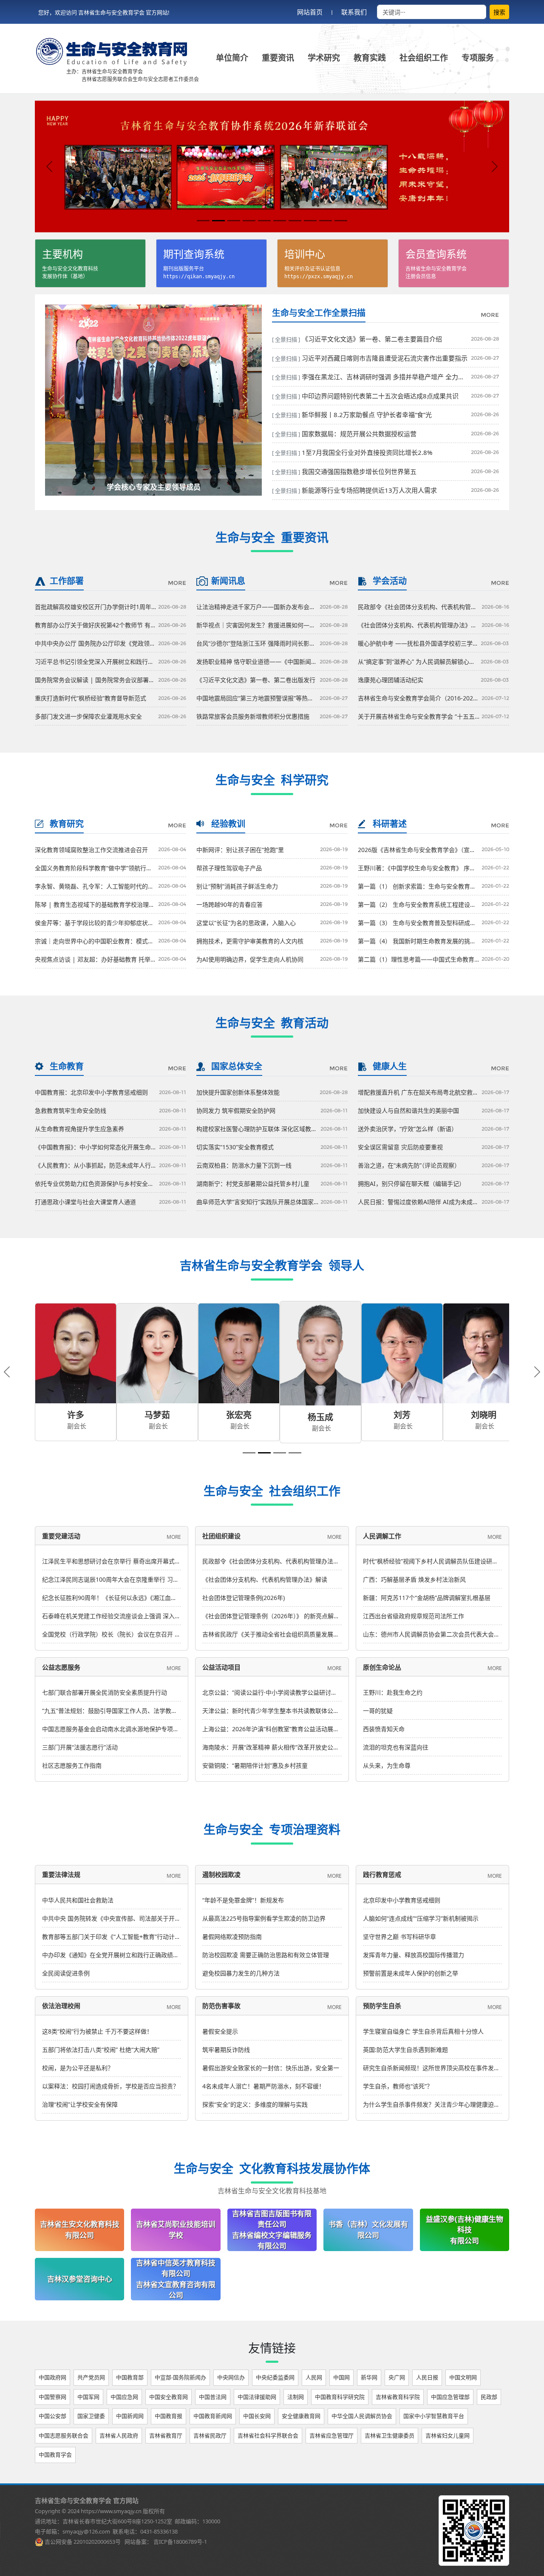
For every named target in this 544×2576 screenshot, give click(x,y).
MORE (490, 315)
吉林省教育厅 (166, 2431)
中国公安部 (52, 2412)
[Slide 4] (249, 221)
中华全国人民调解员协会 (362, 2412)
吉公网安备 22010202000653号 (83, 2537)
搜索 (499, 12)
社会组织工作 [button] (424, 58)
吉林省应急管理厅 (331, 2431)
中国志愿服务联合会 (64, 2431)
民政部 (489, 2393)
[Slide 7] (295, 221)
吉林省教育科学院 (398, 2393)
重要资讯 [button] (278, 58)
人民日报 (427, 2373)
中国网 (341, 2373)
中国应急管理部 (450, 2393)
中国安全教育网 (169, 2393)
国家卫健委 (91, 2412)
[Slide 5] (264, 221)
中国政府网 (52, 2373)
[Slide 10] (341, 221)
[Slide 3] (234, 221)
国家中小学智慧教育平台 (434, 2412)
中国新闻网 (130, 2412)
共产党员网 (91, 2373)
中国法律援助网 (257, 2393)
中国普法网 (213, 2393)
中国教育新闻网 (213, 2412)
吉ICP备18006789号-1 (180, 2537)
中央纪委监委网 (275, 2373)
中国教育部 (130, 2373)
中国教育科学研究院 (340, 2393)
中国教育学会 (55, 2450)
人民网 (314, 2373)
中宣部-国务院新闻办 (180, 2373)
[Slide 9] (326, 221)
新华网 (369, 2373)
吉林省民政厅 (210, 2431)
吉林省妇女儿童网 (448, 2431)
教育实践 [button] (370, 58)
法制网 (296, 2393)
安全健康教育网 (301, 2412)
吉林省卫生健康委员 (390, 2431)
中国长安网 (257, 2412)
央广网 (397, 2373)
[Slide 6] (280, 221)
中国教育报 (169, 2412)
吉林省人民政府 (119, 2431)
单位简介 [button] (232, 58)
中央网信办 (231, 2373)
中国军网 (88, 2393)
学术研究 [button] (324, 58)
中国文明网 (463, 2373)
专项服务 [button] (478, 58)
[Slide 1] (203, 221)
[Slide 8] (310, 221)
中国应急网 (124, 2393)
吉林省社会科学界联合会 (268, 2431)
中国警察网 (52, 2393)
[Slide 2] (218, 221)
